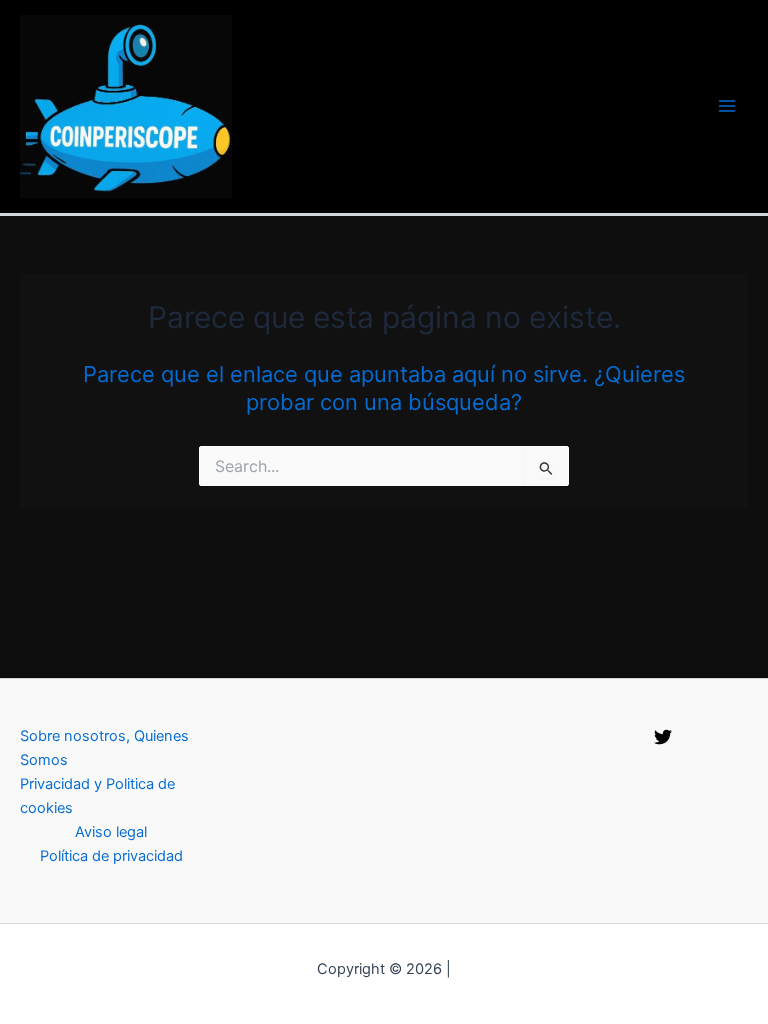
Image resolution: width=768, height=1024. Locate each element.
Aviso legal (111, 832)
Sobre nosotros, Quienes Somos (104, 748)
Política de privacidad (111, 856)
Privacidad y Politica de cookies (97, 796)
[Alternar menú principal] (727, 106)
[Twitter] (663, 737)
